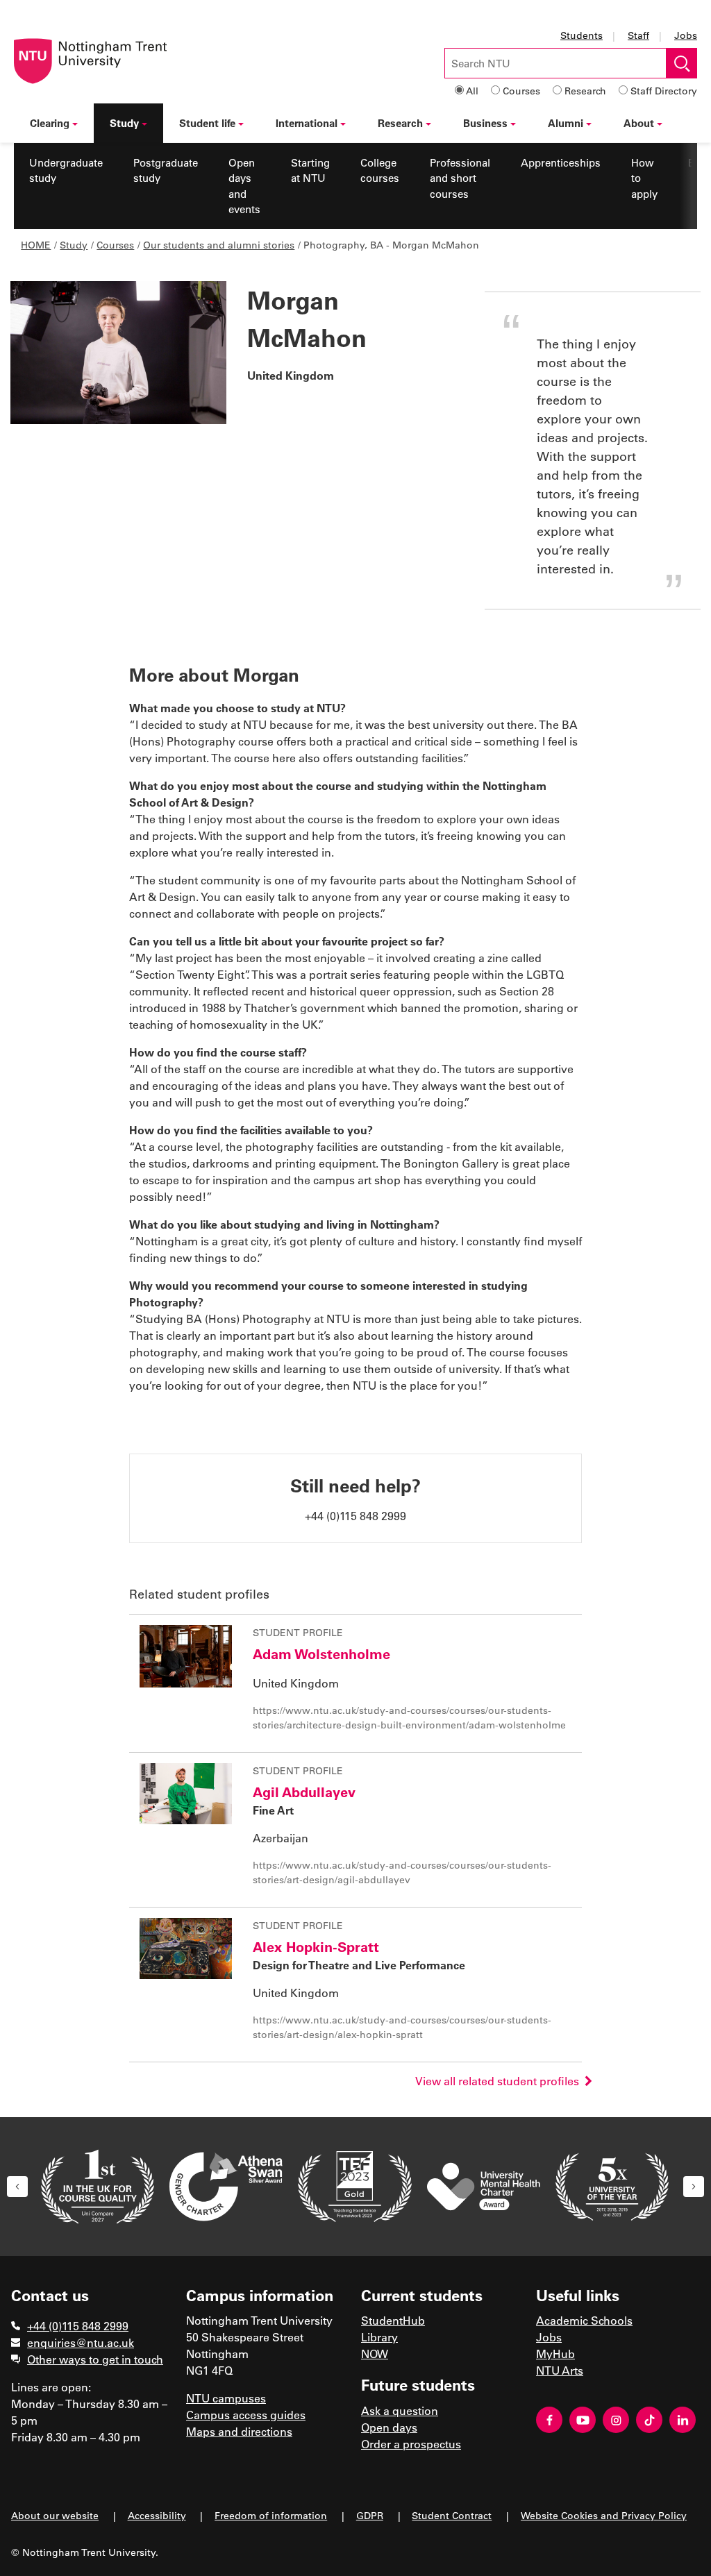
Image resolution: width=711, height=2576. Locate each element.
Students (582, 35)
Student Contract (452, 2515)
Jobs (686, 35)
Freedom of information (271, 2515)
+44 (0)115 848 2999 (78, 2326)
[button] (17, 2187)
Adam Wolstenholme (321, 1653)
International (307, 123)
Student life (207, 123)
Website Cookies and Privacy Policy (604, 2515)
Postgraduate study (166, 170)
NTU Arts (560, 2370)
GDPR (370, 2515)
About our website (55, 2515)
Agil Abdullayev (304, 1792)
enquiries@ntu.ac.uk (81, 2342)
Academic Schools (584, 2320)
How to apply (644, 178)
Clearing (50, 123)
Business (485, 123)
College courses (380, 170)
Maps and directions (239, 2431)
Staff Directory (664, 91)
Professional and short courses (460, 178)
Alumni (566, 123)
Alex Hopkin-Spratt (316, 1946)
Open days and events (244, 186)
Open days (389, 2427)
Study (124, 123)
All (472, 91)
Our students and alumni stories (219, 245)
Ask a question (400, 2410)
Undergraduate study (66, 170)
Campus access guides (246, 2415)
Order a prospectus (411, 2444)
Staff (638, 35)
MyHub (555, 2354)
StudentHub (393, 2320)
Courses (521, 91)
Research (585, 91)
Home (36, 245)
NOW (375, 2354)
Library (379, 2337)
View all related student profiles (500, 2081)
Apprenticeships (561, 162)
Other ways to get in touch (95, 2359)
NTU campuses (226, 2398)
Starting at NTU (310, 170)
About (639, 123)
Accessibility (157, 2515)
